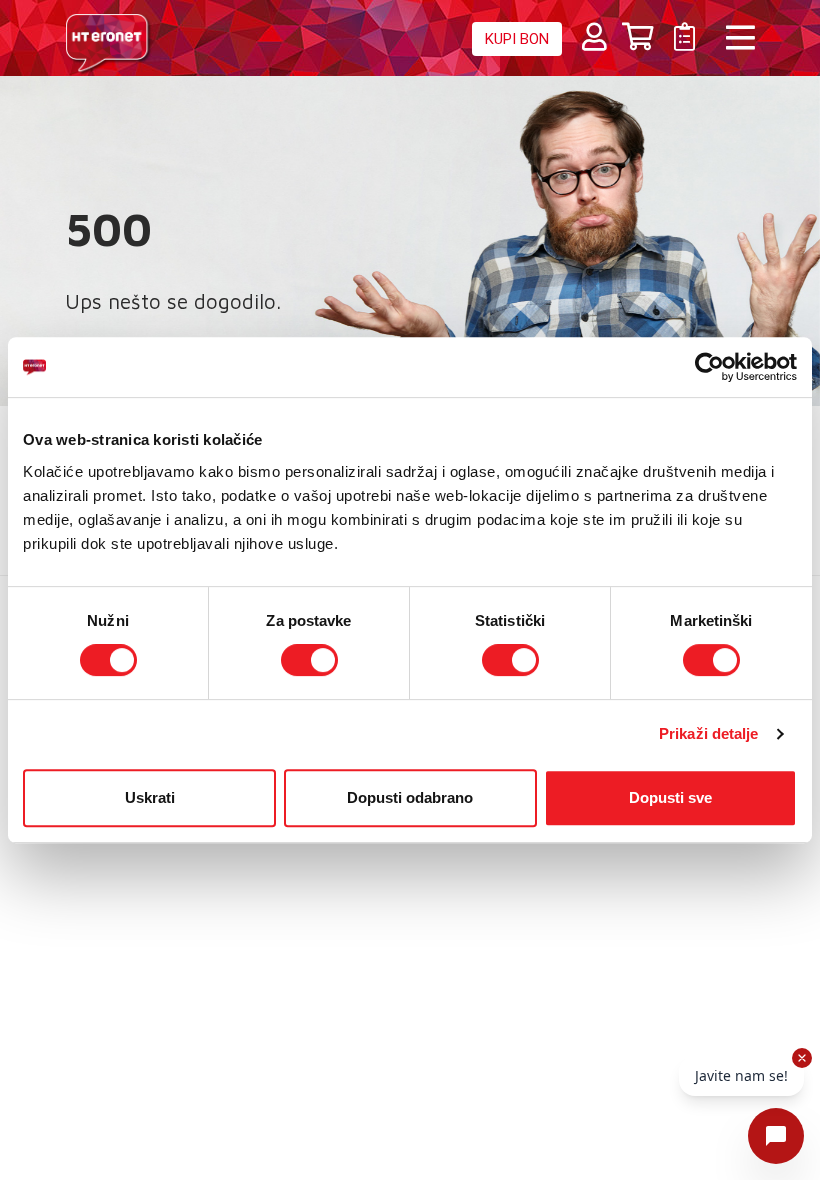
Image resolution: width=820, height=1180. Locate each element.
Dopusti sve (670, 797)
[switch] (309, 660)
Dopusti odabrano (410, 797)
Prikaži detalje (709, 733)
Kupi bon (517, 39)
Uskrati (150, 797)
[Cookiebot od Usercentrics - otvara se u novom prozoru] (709, 367)
